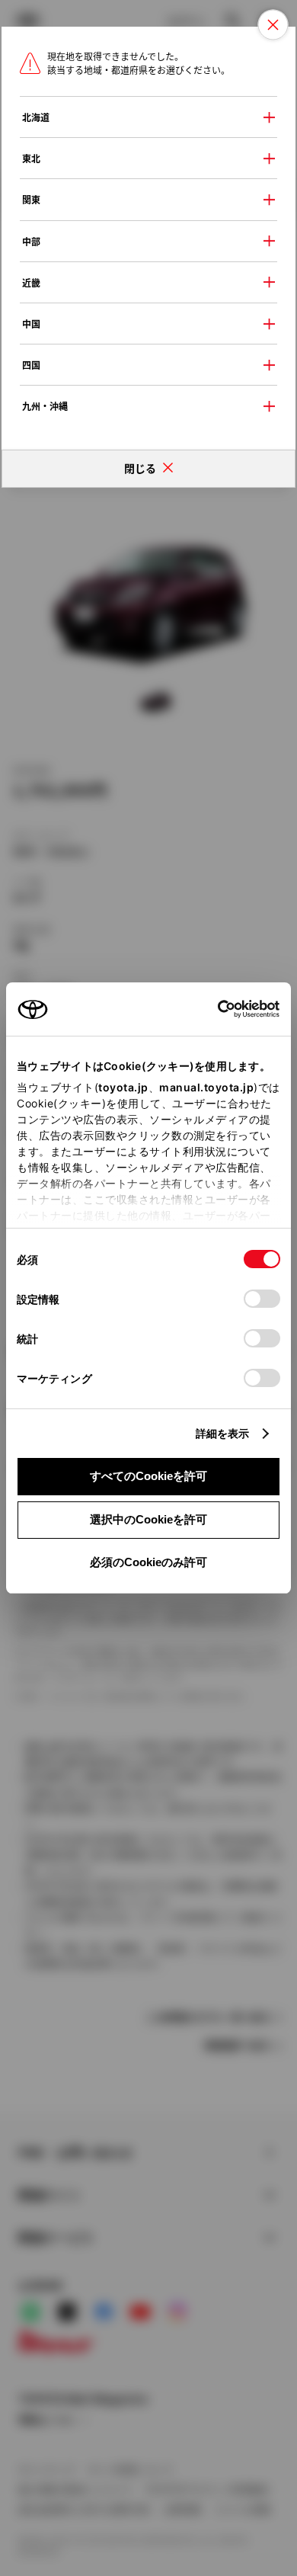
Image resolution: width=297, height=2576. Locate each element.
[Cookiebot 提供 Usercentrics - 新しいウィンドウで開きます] (213, 1009)
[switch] (262, 1299)
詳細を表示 (223, 1433)
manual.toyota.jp (206, 1087)
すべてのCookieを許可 (148, 1476)
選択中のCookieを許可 (148, 1519)
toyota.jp (123, 1087)
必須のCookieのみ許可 (148, 1562)
